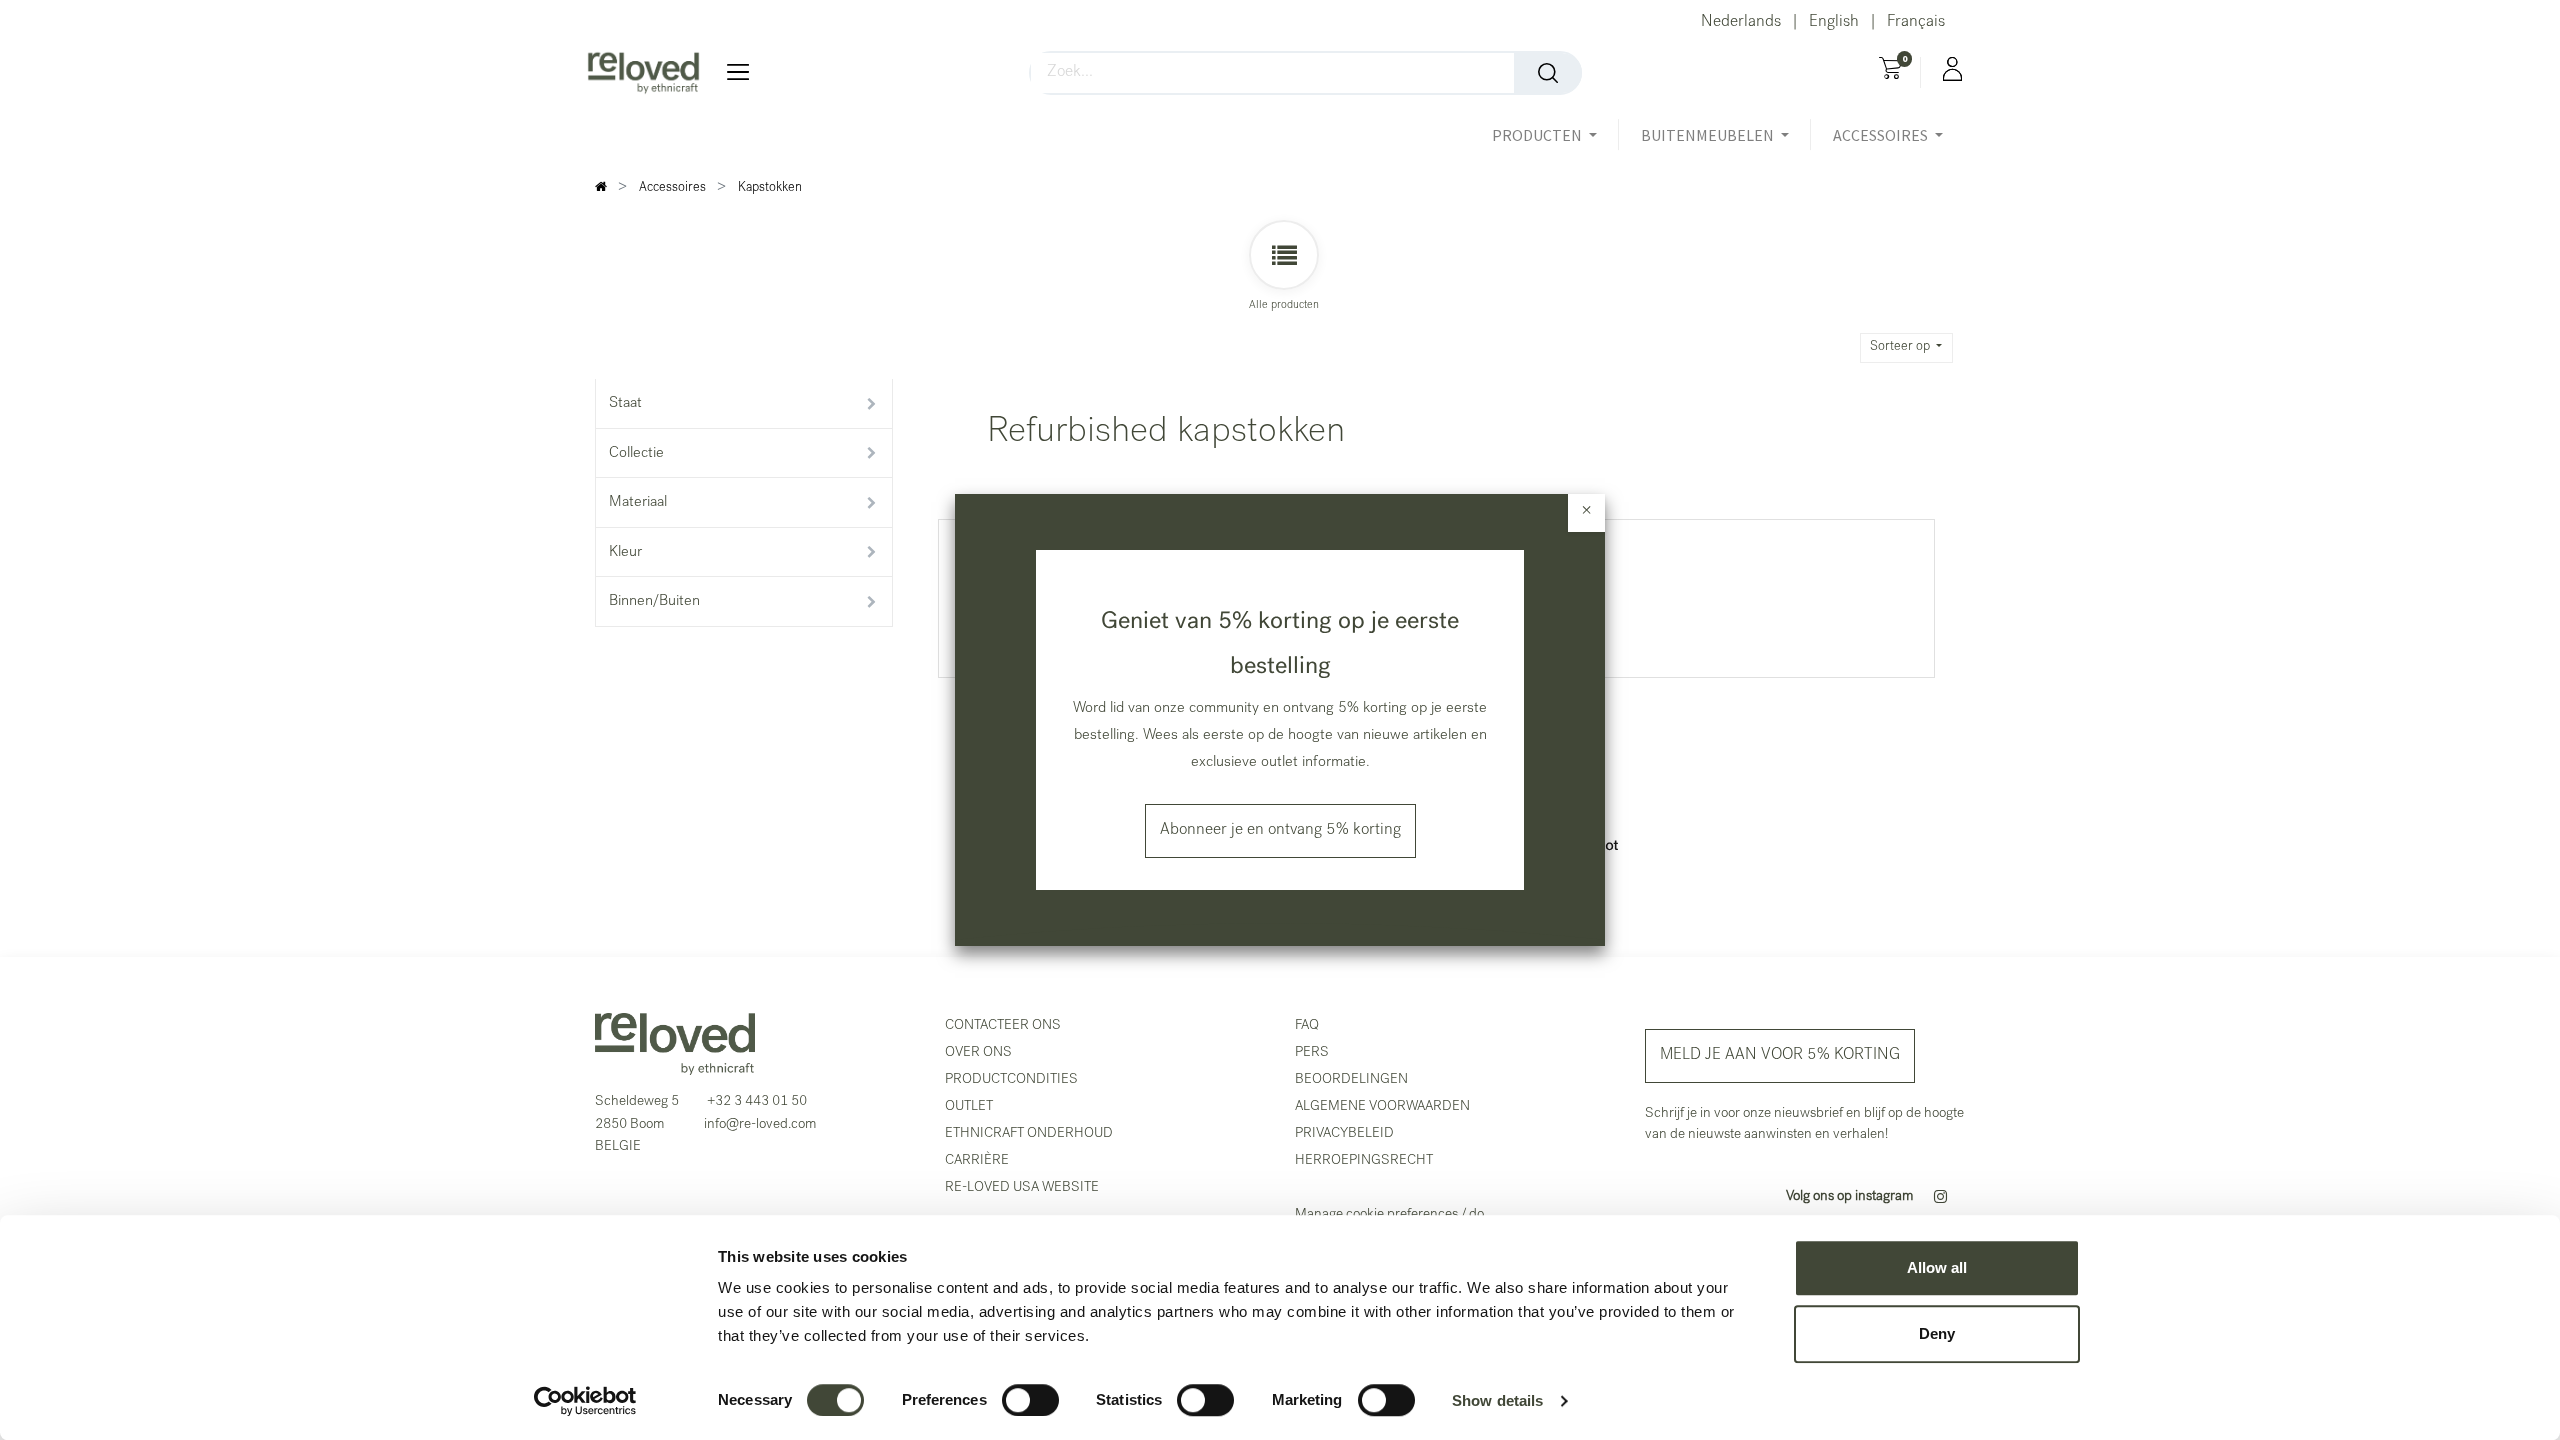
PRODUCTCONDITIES (1011, 1080)
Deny (1937, 1333)
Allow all (1937, 1267)
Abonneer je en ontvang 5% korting (1280, 831)
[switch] (1030, 1400)
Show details (1497, 1400)
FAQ (1307, 1026)
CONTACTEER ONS (1003, 1026)
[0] (1890, 71)
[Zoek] (1548, 73)
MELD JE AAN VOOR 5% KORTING (1780, 1056)
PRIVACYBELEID (1344, 1134)
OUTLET (969, 1107)
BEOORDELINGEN (1351, 1080)
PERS (1312, 1053)
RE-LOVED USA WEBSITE (1022, 1188)
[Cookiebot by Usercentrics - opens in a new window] (585, 1401)
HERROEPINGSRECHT (1364, 1161)
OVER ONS (978, 1053)
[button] (1907, 348)
